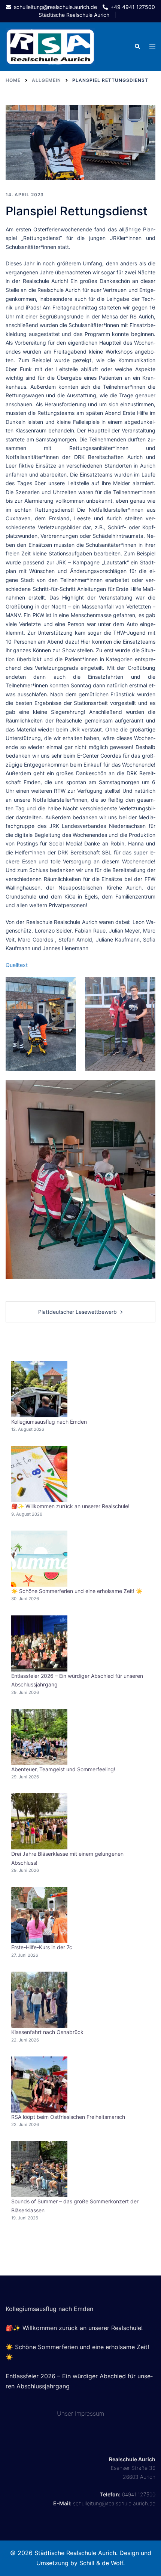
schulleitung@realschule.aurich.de (114, 2503)
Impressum (89, 2413)
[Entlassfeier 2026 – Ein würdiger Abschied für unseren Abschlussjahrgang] (39, 1643)
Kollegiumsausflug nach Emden (49, 1422)
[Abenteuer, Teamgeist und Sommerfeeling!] (39, 1737)
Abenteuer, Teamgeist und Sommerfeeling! (63, 1769)
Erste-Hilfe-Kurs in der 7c (42, 1947)
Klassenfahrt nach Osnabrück (47, 2032)
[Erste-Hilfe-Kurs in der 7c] (39, 1915)
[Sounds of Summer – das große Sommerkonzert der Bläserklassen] (39, 2169)
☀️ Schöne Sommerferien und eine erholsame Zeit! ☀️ (77, 1591)
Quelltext (17, 965)
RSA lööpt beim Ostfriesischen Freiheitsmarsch (68, 2117)
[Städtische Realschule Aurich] (50, 46)
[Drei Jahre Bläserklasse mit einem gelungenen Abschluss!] (39, 1821)
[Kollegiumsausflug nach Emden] (39, 1389)
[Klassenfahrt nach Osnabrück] (39, 2000)
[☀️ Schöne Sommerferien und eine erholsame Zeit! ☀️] (39, 1559)
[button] (137, 47)
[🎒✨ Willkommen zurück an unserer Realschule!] (39, 1474)
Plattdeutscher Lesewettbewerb (78, 1312)
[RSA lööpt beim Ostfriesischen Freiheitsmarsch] (39, 2084)
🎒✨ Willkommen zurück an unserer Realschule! (70, 1506)
